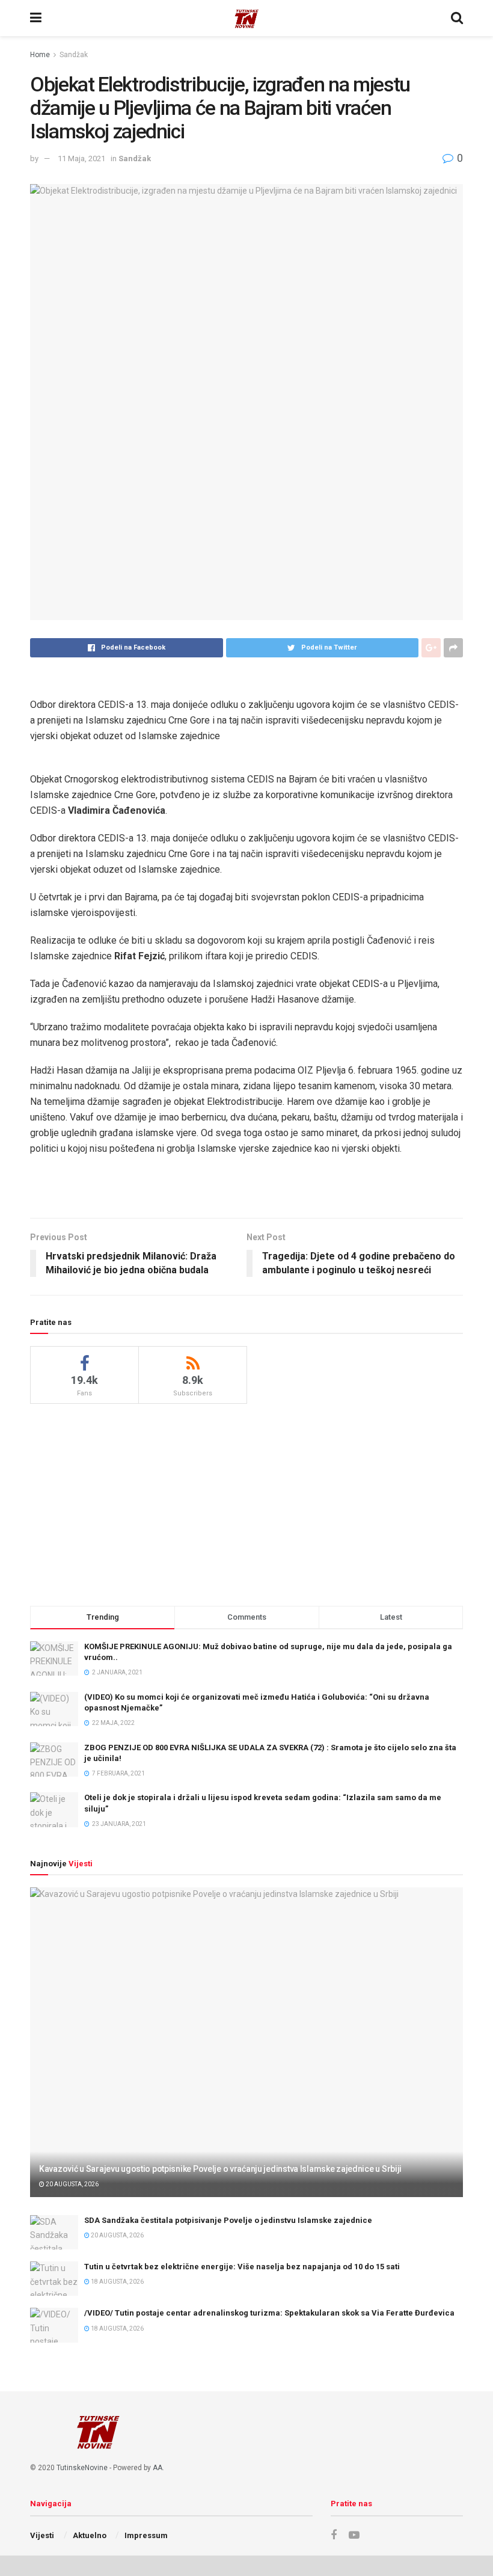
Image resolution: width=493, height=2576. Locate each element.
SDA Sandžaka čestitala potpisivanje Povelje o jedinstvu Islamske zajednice (228, 2220)
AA (158, 2468)
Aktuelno (90, 2535)
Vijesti (42, 2535)
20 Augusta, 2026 (72, 2184)
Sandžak (74, 55)
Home (40, 55)
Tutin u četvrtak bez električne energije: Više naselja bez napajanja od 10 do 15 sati (242, 2267)
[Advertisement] (246, 1503)
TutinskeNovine (82, 2468)
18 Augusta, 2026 (117, 2282)
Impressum (146, 2535)
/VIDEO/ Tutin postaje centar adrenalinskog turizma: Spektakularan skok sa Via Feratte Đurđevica (269, 2313)
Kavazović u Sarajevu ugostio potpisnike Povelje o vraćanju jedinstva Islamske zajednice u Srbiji (220, 2169)
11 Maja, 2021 (81, 158)
